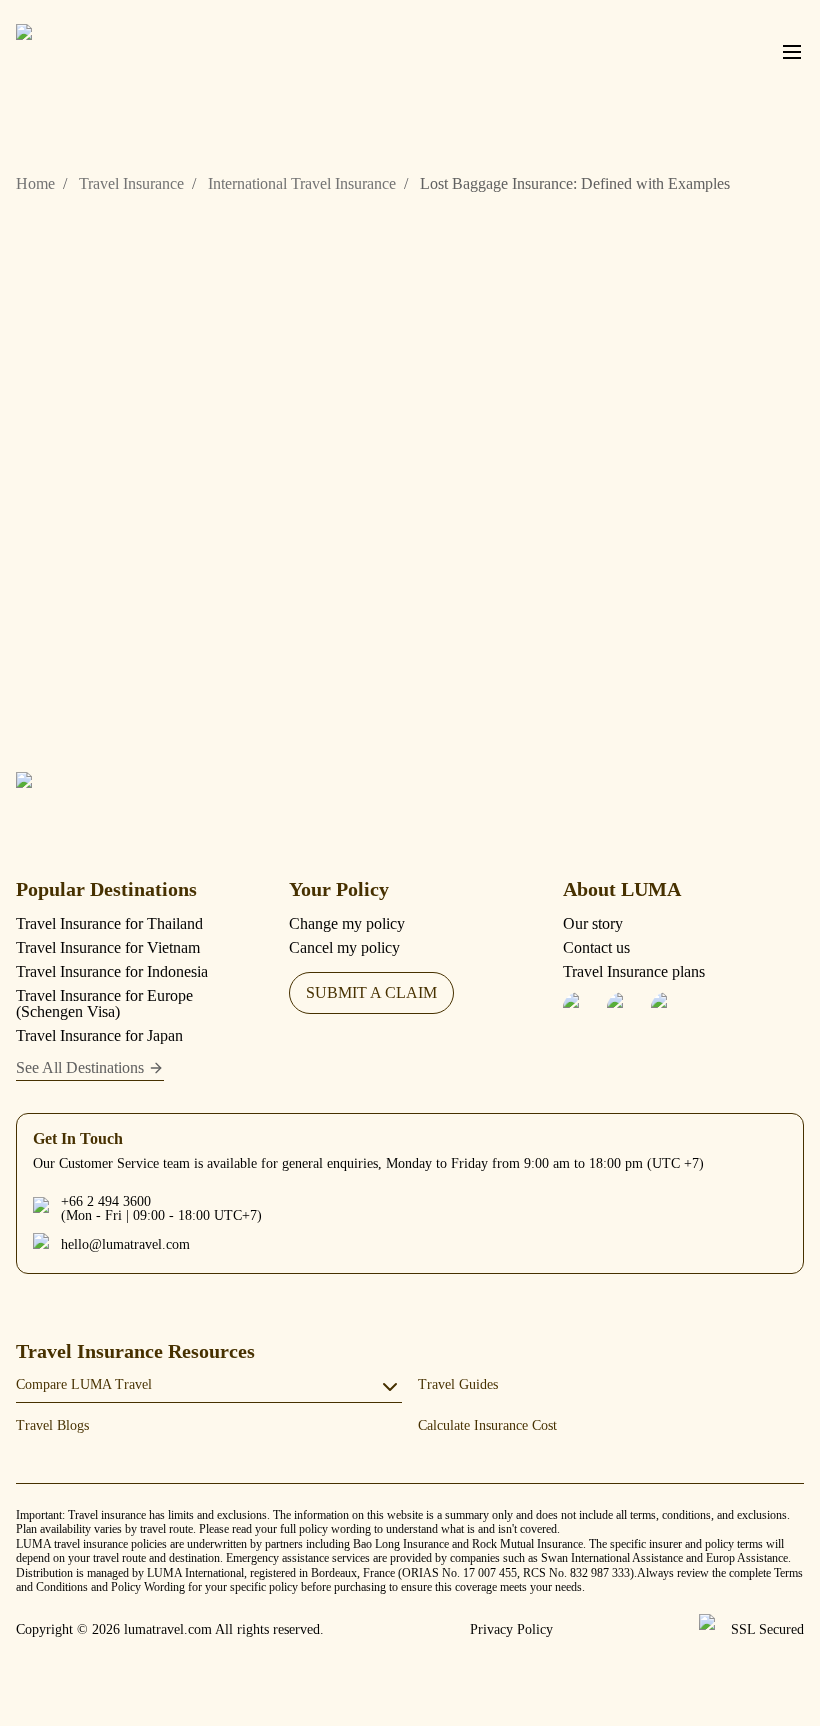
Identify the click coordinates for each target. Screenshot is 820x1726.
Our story (593, 923)
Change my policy (347, 923)
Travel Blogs (52, 1425)
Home (35, 184)
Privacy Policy (511, 1630)
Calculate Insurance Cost (487, 1425)
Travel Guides (458, 1384)
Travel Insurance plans (634, 971)
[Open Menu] (792, 52)
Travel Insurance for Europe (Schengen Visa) (104, 1003)
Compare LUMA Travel (84, 1385)
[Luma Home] (116, 52)
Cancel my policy (344, 947)
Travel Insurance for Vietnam (108, 947)
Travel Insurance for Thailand (109, 923)
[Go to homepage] (116, 797)
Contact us (596, 947)
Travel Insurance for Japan (99, 1035)
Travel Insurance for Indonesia (112, 971)
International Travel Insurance (302, 184)
